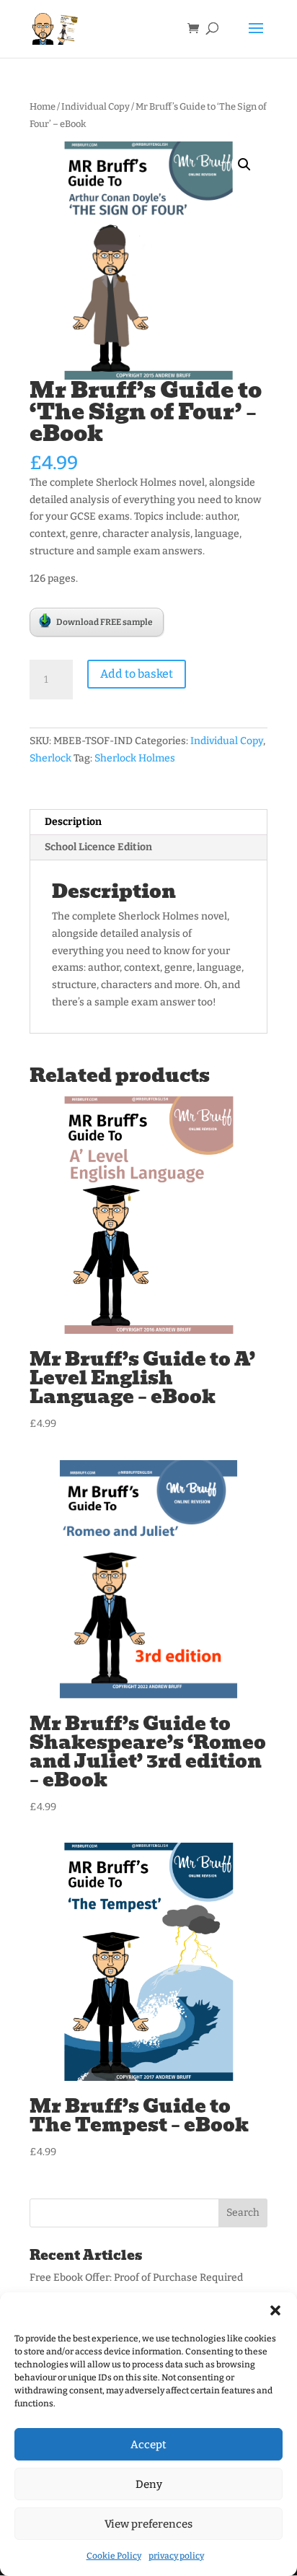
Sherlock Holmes (135, 758)
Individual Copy (96, 106)
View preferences (148, 2524)
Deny (149, 2484)
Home (43, 106)
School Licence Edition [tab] (98, 847)
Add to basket (137, 674)
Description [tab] (73, 822)
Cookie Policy (114, 2556)
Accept (148, 2445)
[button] (275, 2310)
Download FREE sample (105, 622)
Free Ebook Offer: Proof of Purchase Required (136, 2278)
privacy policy (176, 2556)
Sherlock (50, 758)
